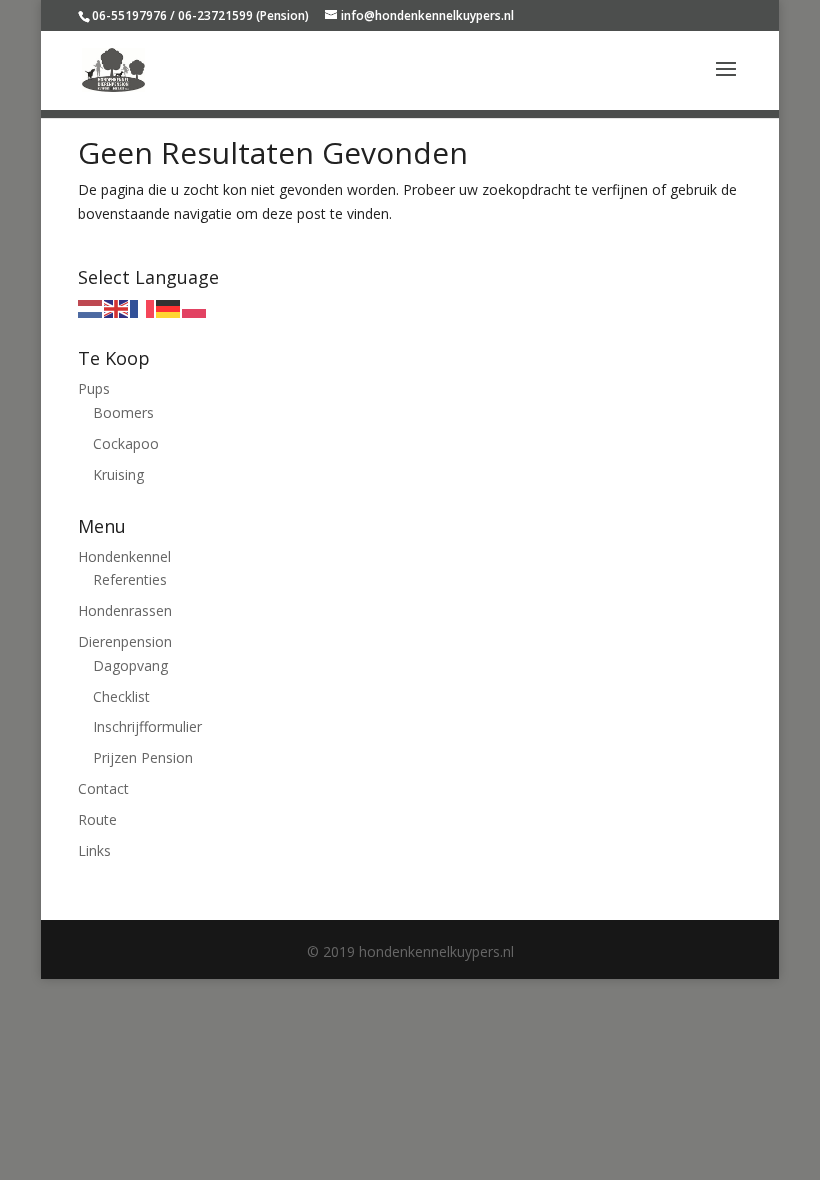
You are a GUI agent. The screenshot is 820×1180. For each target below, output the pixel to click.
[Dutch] (91, 307)
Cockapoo (126, 443)
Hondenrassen (125, 610)
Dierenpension (125, 641)
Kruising (118, 474)
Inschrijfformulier (147, 726)
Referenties (130, 579)
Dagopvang (130, 665)
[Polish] (195, 307)
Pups (94, 388)
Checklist (121, 696)
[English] (117, 307)
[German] (169, 307)
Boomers (123, 412)
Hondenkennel (124, 556)
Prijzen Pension (143, 757)
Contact (103, 788)
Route (97, 819)
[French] (143, 307)
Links (94, 850)
